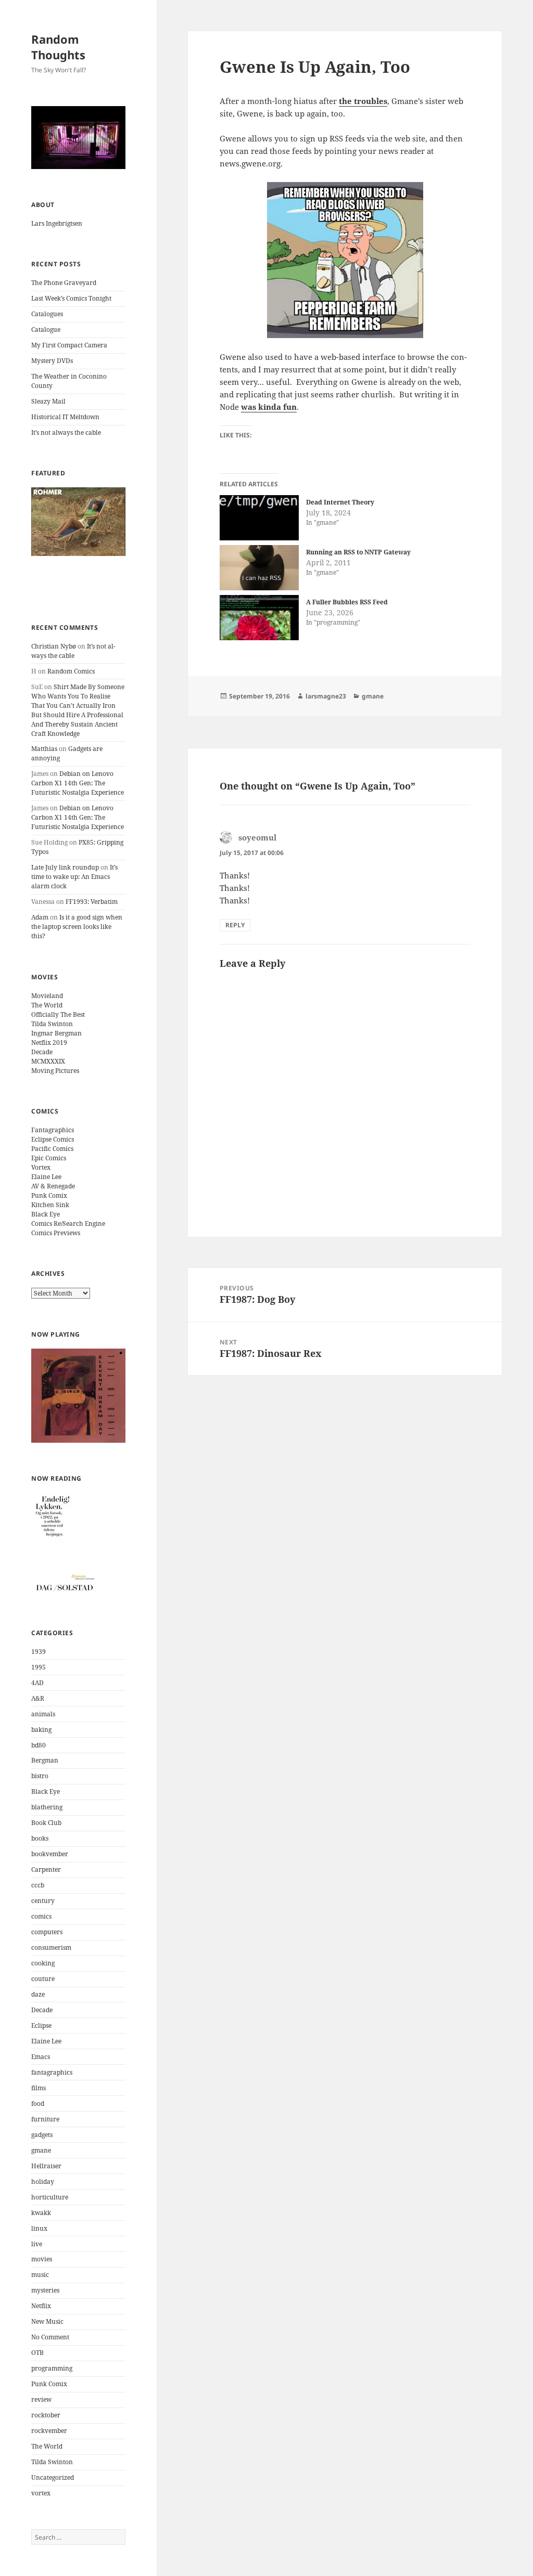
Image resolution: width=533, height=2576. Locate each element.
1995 (39, 1667)
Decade (42, 1052)
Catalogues (47, 314)
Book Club (46, 1823)
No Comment (50, 2337)
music (40, 2275)
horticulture (50, 2197)
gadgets (42, 2135)
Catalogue (46, 329)
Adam (40, 917)
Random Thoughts (58, 47)
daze (38, 1994)
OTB (37, 2353)
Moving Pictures (55, 1071)
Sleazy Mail (48, 401)
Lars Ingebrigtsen (57, 223)
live (37, 2244)
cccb (38, 1885)
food (38, 2103)
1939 (39, 1652)
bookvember (50, 1854)
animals (43, 1714)
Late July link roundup (65, 867)
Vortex (41, 1167)
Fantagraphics (53, 1130)
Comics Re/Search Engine (68, 1224)
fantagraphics (52, 2072)
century (43, 1901)
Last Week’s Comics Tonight (71, 298)
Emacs (41, 2057)
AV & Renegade (53, 1186)
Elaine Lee (46, 1177)
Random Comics (71, 671)
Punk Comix (49, 1195)
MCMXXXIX (48, 1061)
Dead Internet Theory (340, 502)
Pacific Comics (52, 1149)
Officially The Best (58, 1014)
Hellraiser (46, 2166)
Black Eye (46, 1214)
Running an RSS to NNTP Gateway (358, 552)
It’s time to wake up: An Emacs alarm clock (74, 877)
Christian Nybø (54, 646)
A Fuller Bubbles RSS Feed (347, 602)
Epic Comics (49, 1158)
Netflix (41, 2306)
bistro (40, 1776)
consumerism (51, 1947)
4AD (37, 1683)
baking (41, 1730)
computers (47, 1932)
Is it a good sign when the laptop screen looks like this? (77, 927)
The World (47, 1005)
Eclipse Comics (53, 1139)
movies (42, 2259)
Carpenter (46, 1869)
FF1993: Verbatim (92, 902)
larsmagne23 (326, 696)
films (39, 2088)
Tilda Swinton (52, 1024)
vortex (41, 2493)
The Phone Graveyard (64, 283)
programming (52, 2368)
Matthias (44, 749)
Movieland (47, 996)
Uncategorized (53, 2477)
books (40, 1838)
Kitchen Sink (50, 1205)
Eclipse (41, 2025)
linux (39, 2228)
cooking (43, 1963)
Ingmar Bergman (56, 1033)
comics (41, 1916)
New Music (47, 2321)
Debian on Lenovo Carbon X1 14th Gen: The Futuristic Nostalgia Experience (78, 783)
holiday (43, 2182)
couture (43, 1979)
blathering (47, 1807)
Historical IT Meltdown (65, 417)
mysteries (45, 2290)
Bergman (45, 1760)
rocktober (46, 2415)
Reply (235, 925)
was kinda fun (269, 407)
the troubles (363, 101)
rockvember (49, 2431)
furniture (45, 2119)
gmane (41, 2150)
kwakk (41, 2213)
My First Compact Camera (69, 345)
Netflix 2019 (49, 1043)
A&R (38, 1698)
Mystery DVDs (52, 361)
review (41, 2399)
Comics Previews (56, 1233)
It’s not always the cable (66, 432)
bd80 (39, 1745)
